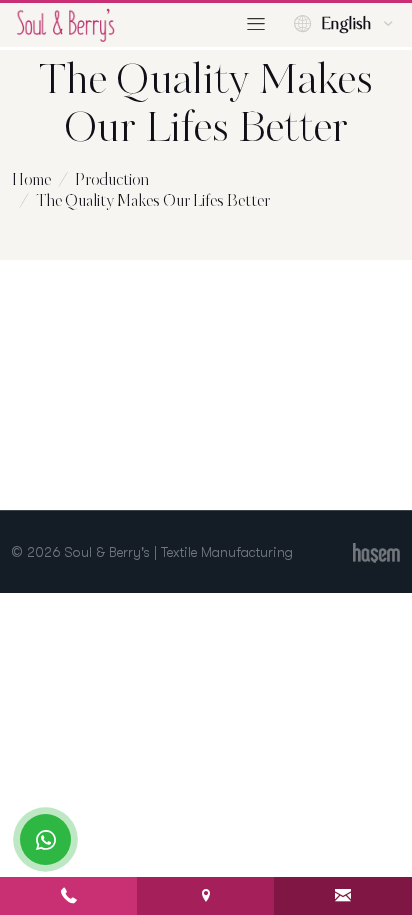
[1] (256, 25)
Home (31, 180)
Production (112, 180)
